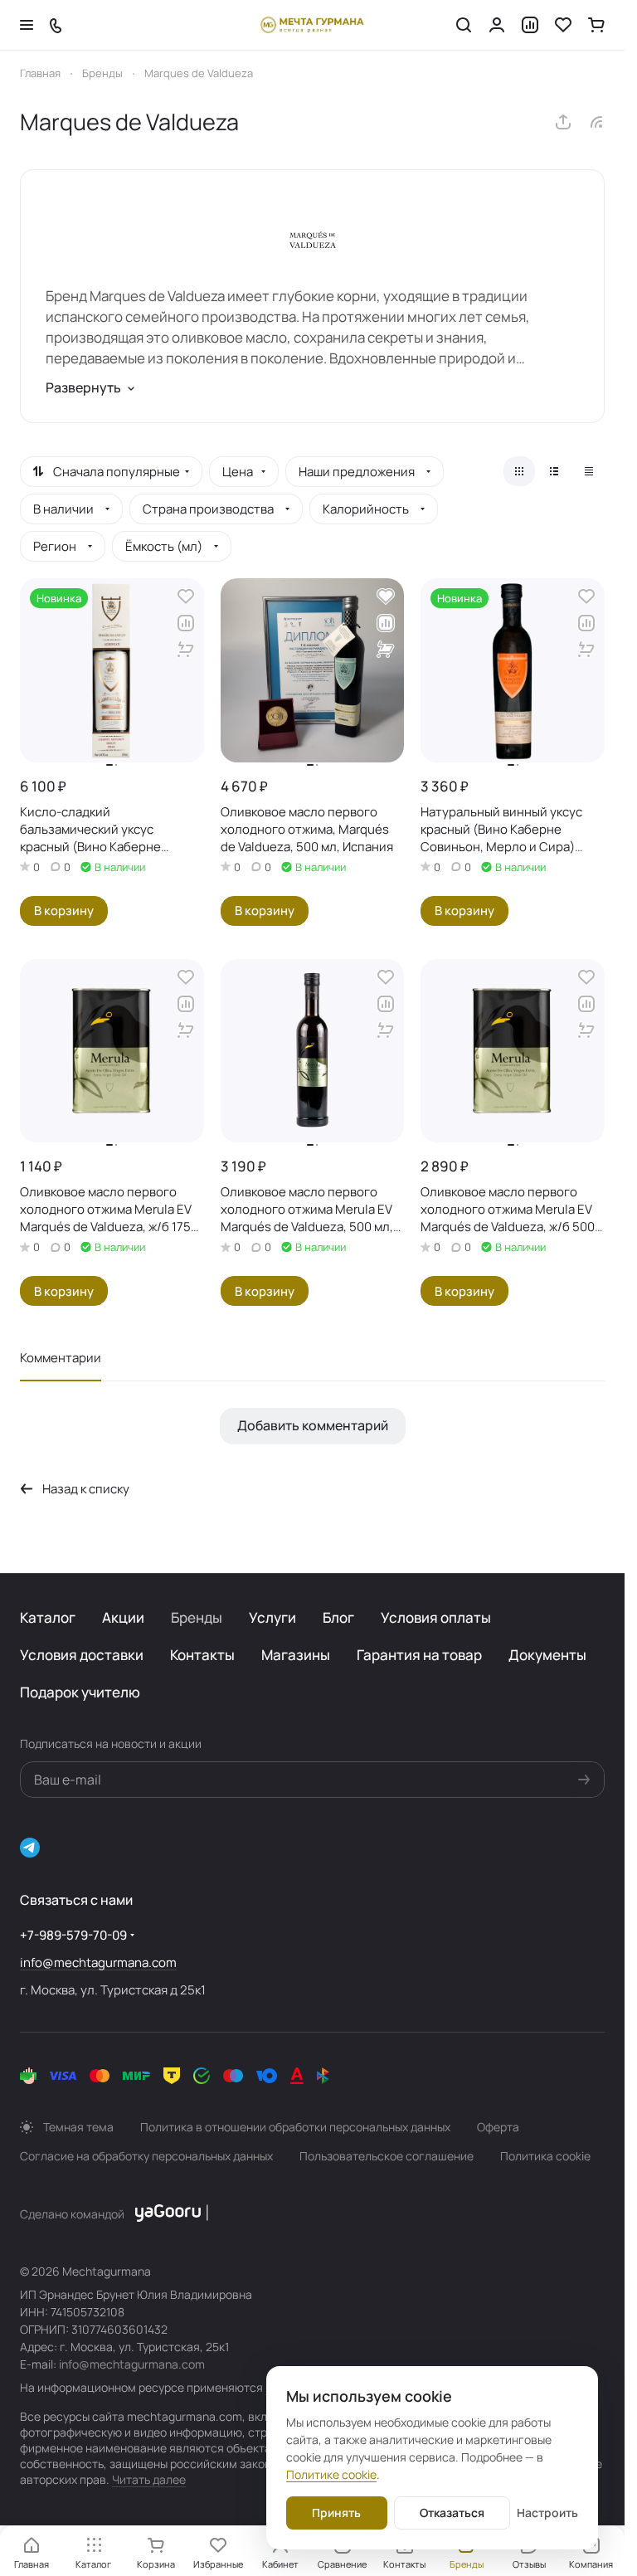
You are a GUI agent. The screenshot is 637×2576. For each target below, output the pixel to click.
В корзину (64, 910)
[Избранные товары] (563, 25)
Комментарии (61, 1358)
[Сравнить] (186, 623)
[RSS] (596, 122)
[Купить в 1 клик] (186, 650)
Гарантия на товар (419, 1655)
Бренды (197, 1617)
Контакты (202, 1655)
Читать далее (149, 2479)
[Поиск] (464, 25)
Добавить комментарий (313, 1425)
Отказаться (452, 2513)
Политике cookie (331, 2474)
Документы (547, 1655)
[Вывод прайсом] (589, 471)
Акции (123, 1617)
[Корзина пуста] (596, 25)
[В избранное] (186, 597)
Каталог (48, 1617)
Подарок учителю (80, 1692)
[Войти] (497, 25)
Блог (338, 1617)
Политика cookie (545, 2156)
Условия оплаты (436, 1617)
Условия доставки (82, 1655)
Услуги (272, 1617)
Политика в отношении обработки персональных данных (295, 2127)
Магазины (296, 1655)
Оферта (498, 2127)
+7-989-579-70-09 (73, 1935)
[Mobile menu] (27, 25)
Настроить (547, 2513)
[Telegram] (30, 1848)
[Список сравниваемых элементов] (530, 25)
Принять (336, 2513)
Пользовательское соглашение (387, 2156)
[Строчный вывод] (554, 471)
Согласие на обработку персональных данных (146, 2156)
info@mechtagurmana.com (98, 1962)
